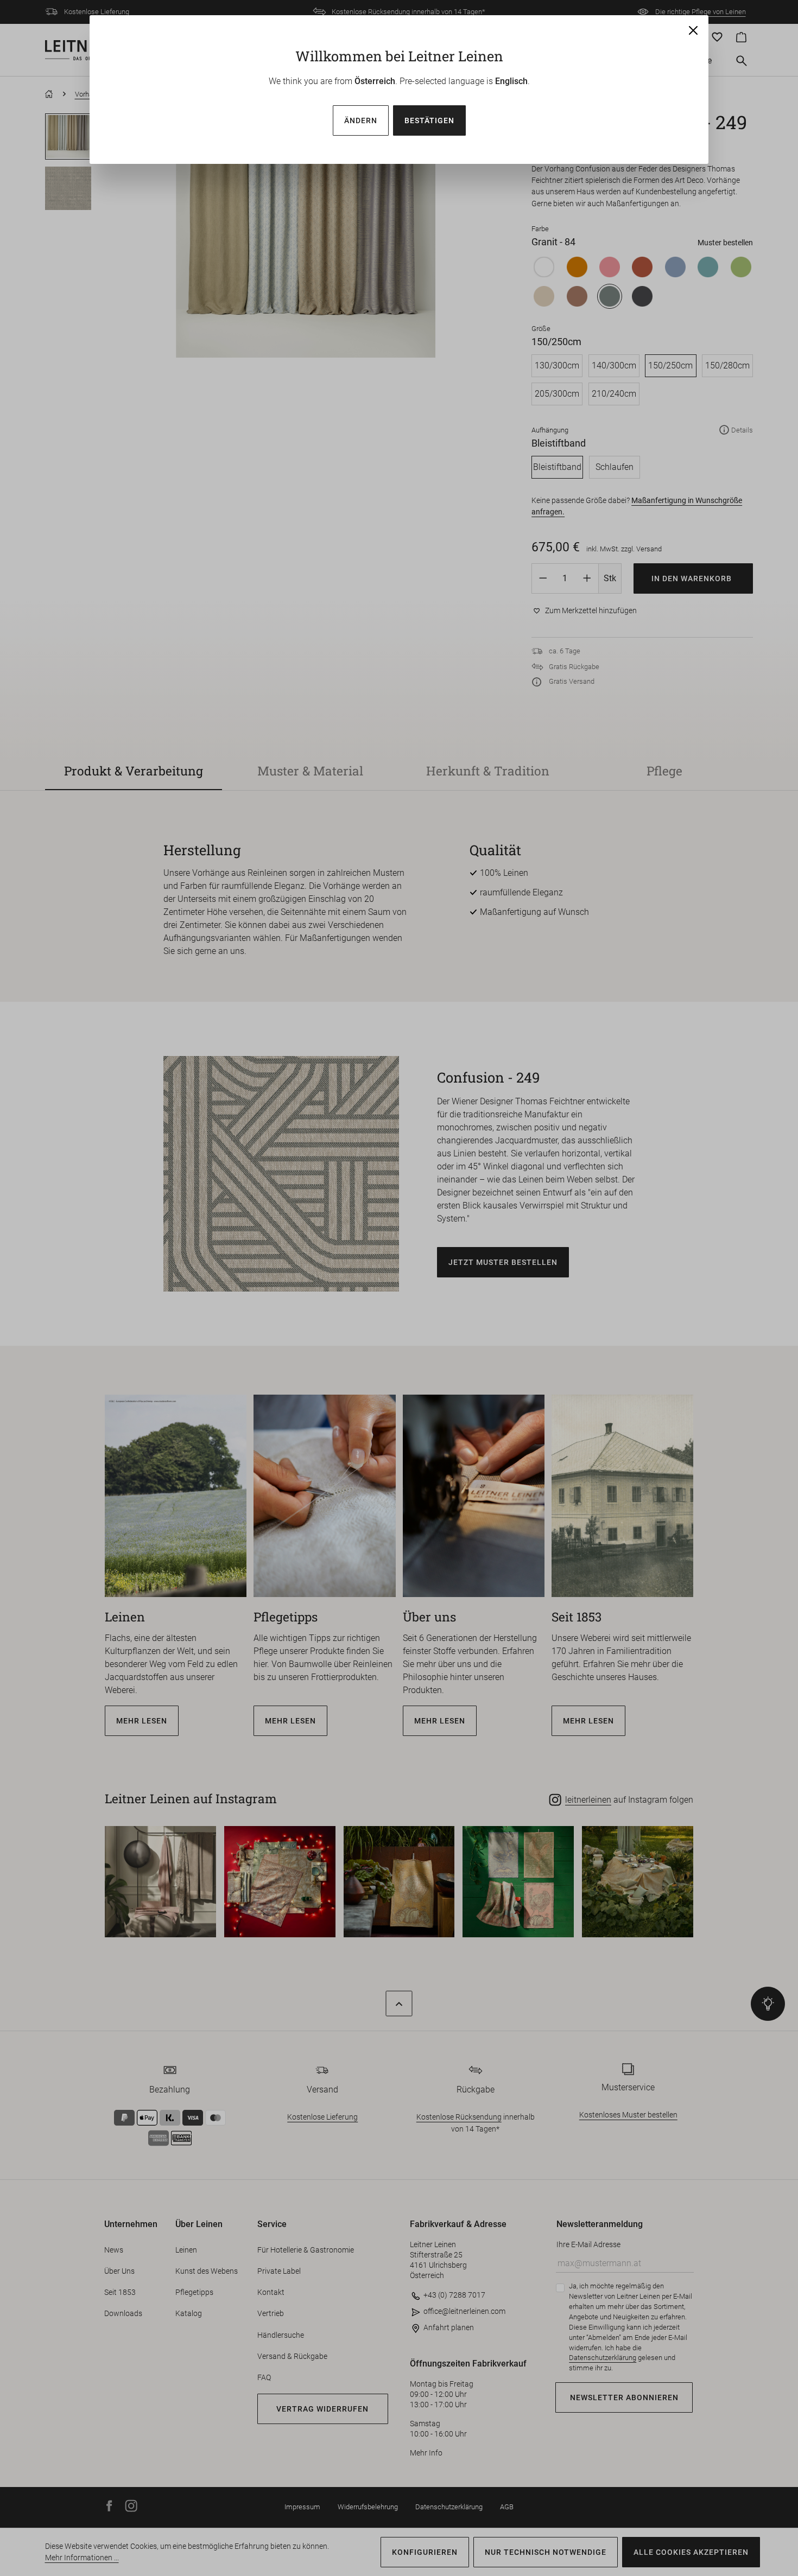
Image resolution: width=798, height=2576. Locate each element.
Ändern (361, 120)
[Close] (693, 30)
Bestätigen (429, 120)
